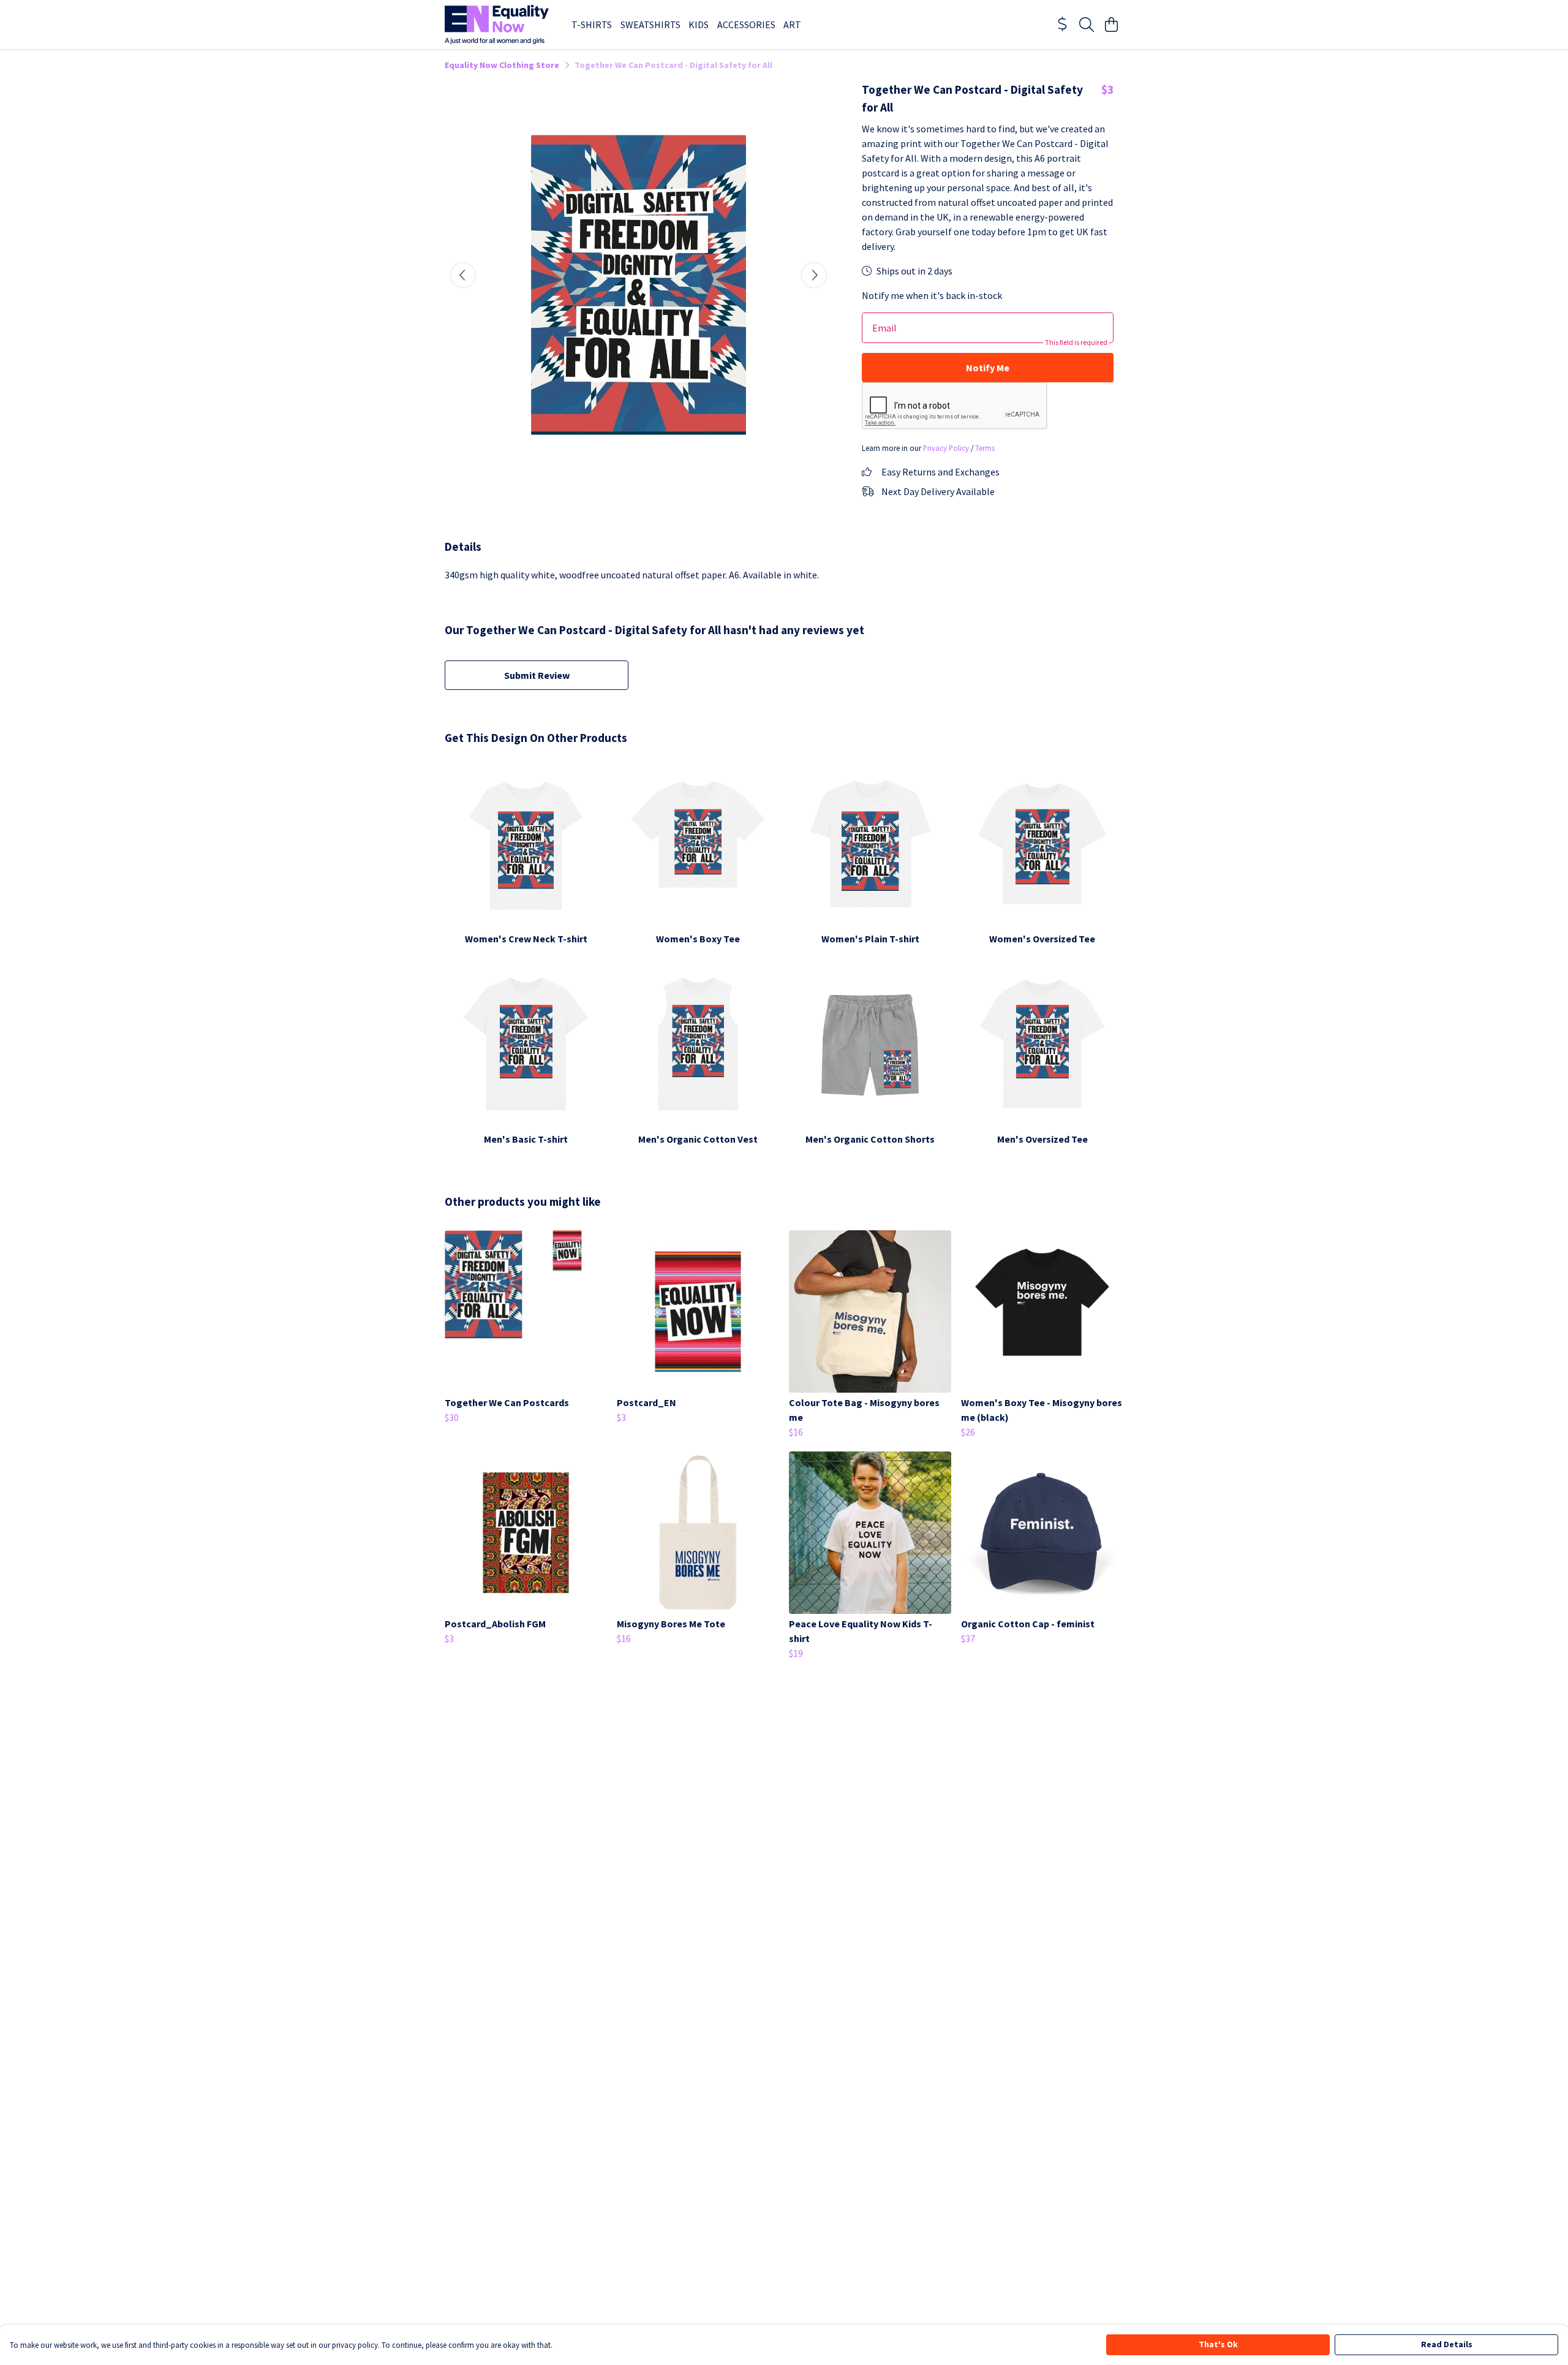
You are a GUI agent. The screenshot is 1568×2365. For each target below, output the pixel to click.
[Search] (1087, 25)
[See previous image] (463, 275)
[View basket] (1111, 25)
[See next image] (814, 275)
